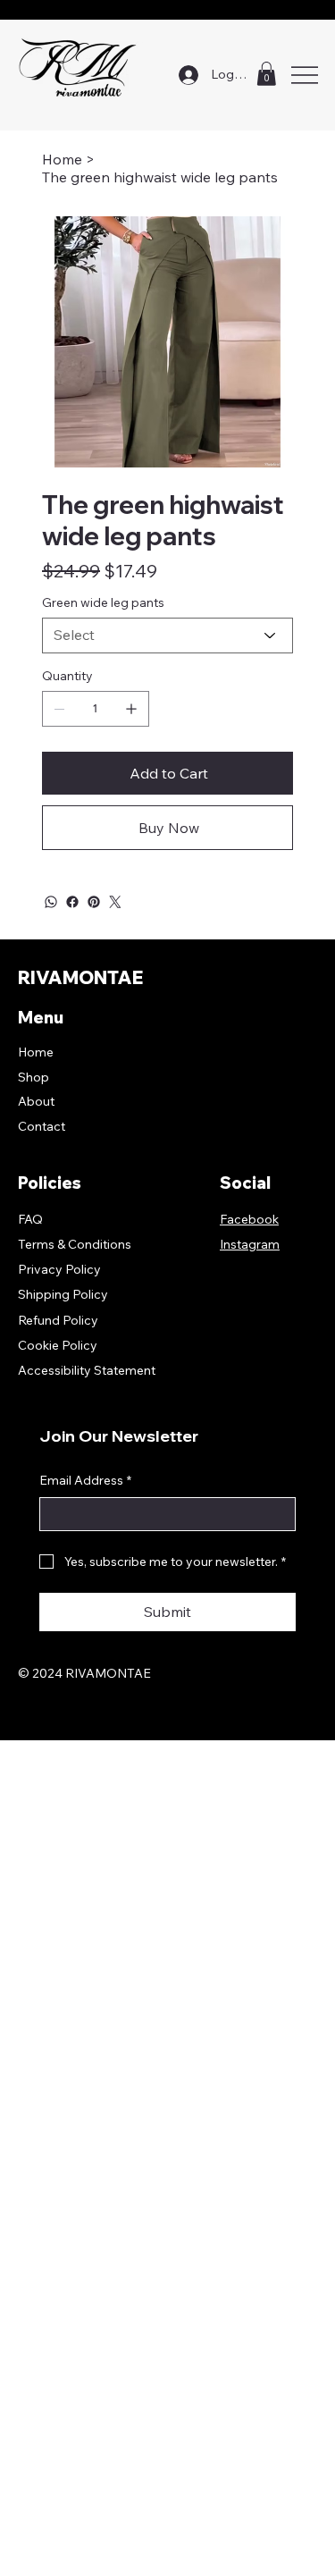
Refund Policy (58, 1320)
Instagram (250, 1244)
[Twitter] (115, 902)
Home (36, 1052)
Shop (33, 1077)
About (36, 1101)
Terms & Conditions (75, 1244)
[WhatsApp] (51, 902)
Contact (42, 1126)
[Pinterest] (94, 902)
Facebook (249, 1219)
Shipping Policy (63, 1294)
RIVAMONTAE (80, 977)
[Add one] (131, 709)
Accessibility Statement (87, 1370)
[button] (266, 74)
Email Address (85, 1480)
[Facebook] (72, 902)
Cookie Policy (58, 1345)
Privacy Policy (59, 1269)
